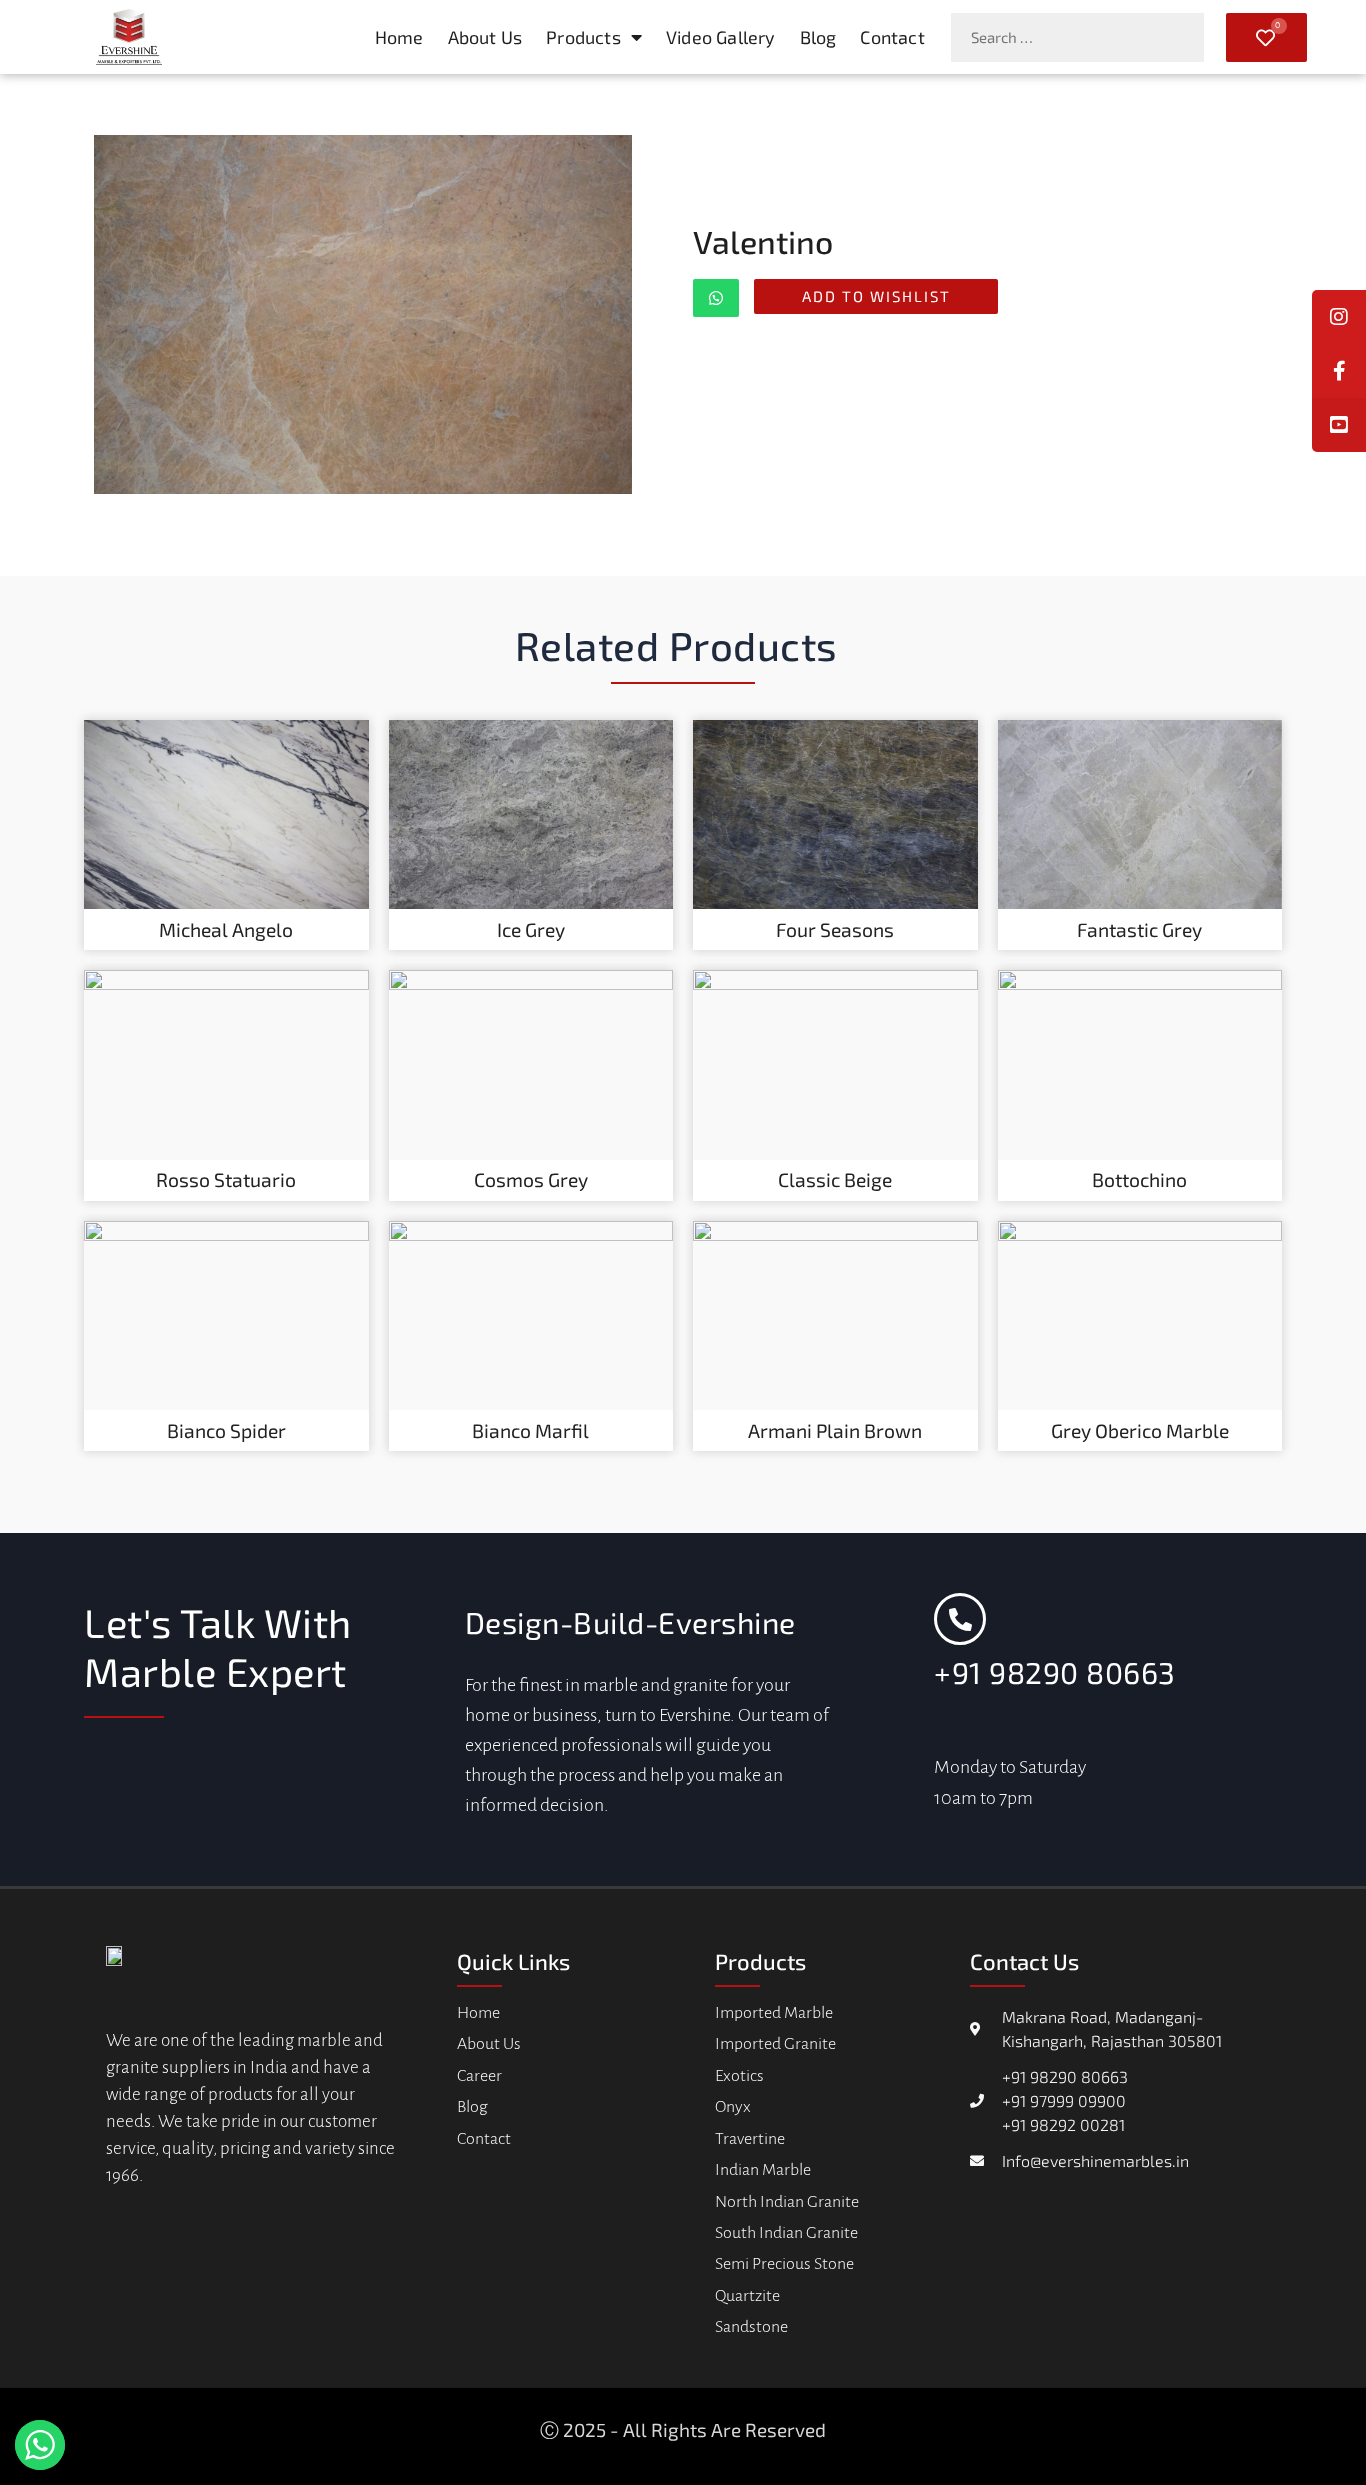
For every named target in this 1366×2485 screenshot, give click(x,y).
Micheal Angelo (226, 929)
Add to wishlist (876, 296)
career (479, 2076)
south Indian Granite (786, 2233)
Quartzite (747, 2296)
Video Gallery (721, 37)
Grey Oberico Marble (1140, 1430)
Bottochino (1139, 1179)
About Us (485, 37)
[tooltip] (1339, 371)
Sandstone (751, 2327)
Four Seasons (835, 929)
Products (583, 37)
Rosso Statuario (226, 1179)
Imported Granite (775, 2044)
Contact (892, 37)
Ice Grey (531, 929)
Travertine (750, 2139)
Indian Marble (763, 2170)
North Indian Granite (787, 2202)
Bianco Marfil (530, 1430)
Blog (818, 37)
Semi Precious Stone (784, 2264)
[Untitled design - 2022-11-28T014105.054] (363, 314)
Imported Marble (774, 2013)
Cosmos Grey (531, 1179)
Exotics (739, 2076)
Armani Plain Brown (835, 1430)
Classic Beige (835, 1179)
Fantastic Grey (1139, 929)
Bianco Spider (226, 1430)
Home (399, 37)
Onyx (733, 2107)
